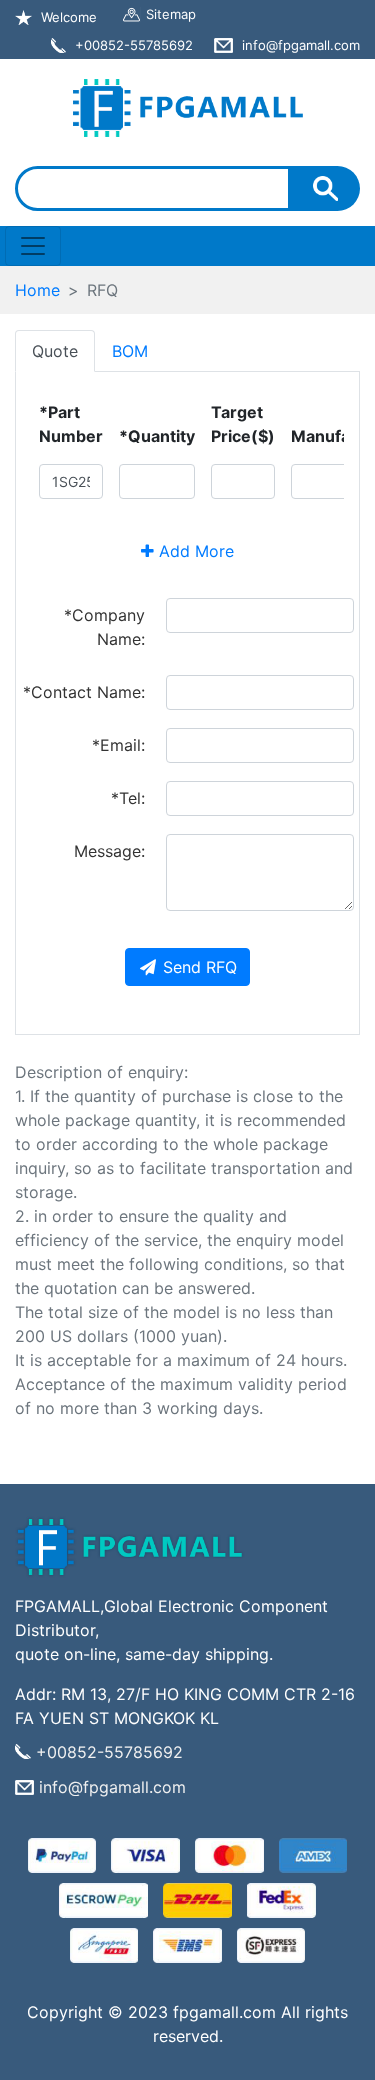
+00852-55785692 (109, 1752)
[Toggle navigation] (33, 246)
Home (37, 290)
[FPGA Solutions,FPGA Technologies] (188, 103)
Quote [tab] (55, 351)
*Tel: (128, 798)
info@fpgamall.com (112, 1787)
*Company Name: (104, 627)
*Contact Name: (84, 692)
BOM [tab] (130, 351)
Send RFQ (200, 967)
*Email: (118, 745)
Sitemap (171, 14)
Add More (194, 551)
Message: (109, 851)
